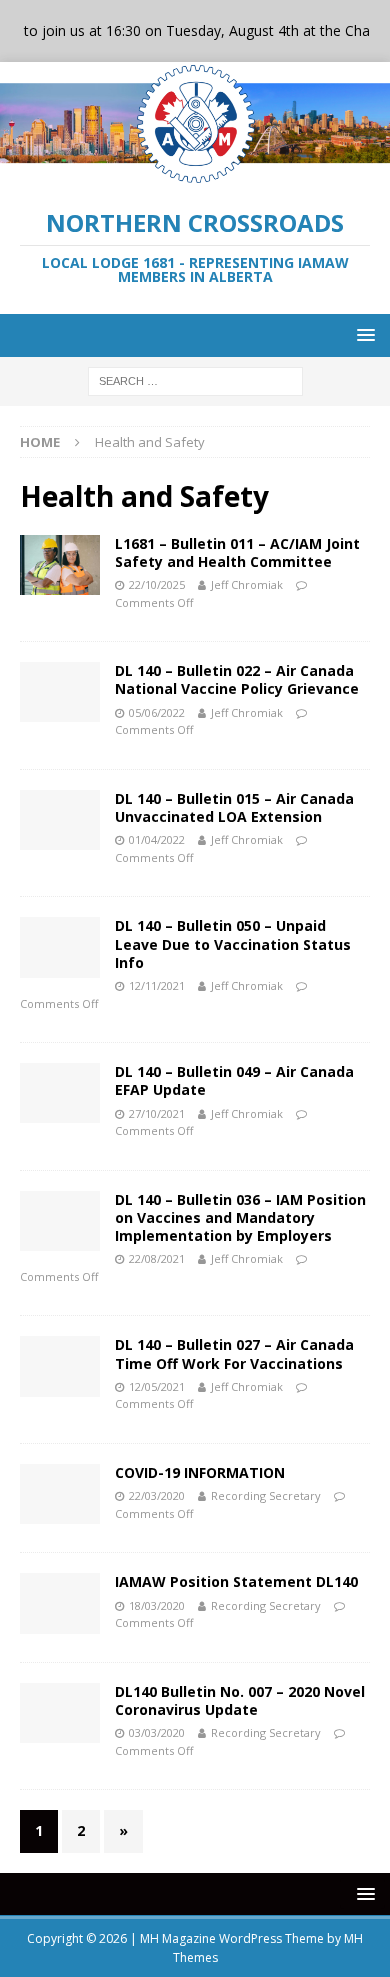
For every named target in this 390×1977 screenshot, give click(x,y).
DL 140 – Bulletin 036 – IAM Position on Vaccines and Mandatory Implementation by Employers (240, 1217)
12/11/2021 (157, 985)
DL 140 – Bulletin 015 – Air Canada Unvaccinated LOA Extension (234, 807)
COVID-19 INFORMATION (200, 1472)
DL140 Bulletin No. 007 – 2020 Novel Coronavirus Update (240, 1700)
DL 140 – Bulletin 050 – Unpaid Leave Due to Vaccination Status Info (233, 943)
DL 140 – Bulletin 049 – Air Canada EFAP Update (234, 1080)
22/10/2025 (157, 584)
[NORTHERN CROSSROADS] (195, 174)
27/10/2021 (157, 1113)
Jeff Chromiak (247, 584)
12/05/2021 (157, 1386)
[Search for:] (195, 379)
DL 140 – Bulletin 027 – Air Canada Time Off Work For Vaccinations (234, 1353)
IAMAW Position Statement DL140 (236, 1581)
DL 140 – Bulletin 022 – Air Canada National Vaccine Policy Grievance (237, 679)
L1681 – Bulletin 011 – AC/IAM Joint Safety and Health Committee (237, 552)
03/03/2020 (157, 1732)
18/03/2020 (157, 1605)
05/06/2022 (157, 712)
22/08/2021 (157, 1258)
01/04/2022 (157, 839)
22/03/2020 (157, 1495)
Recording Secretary (266, 1495)
